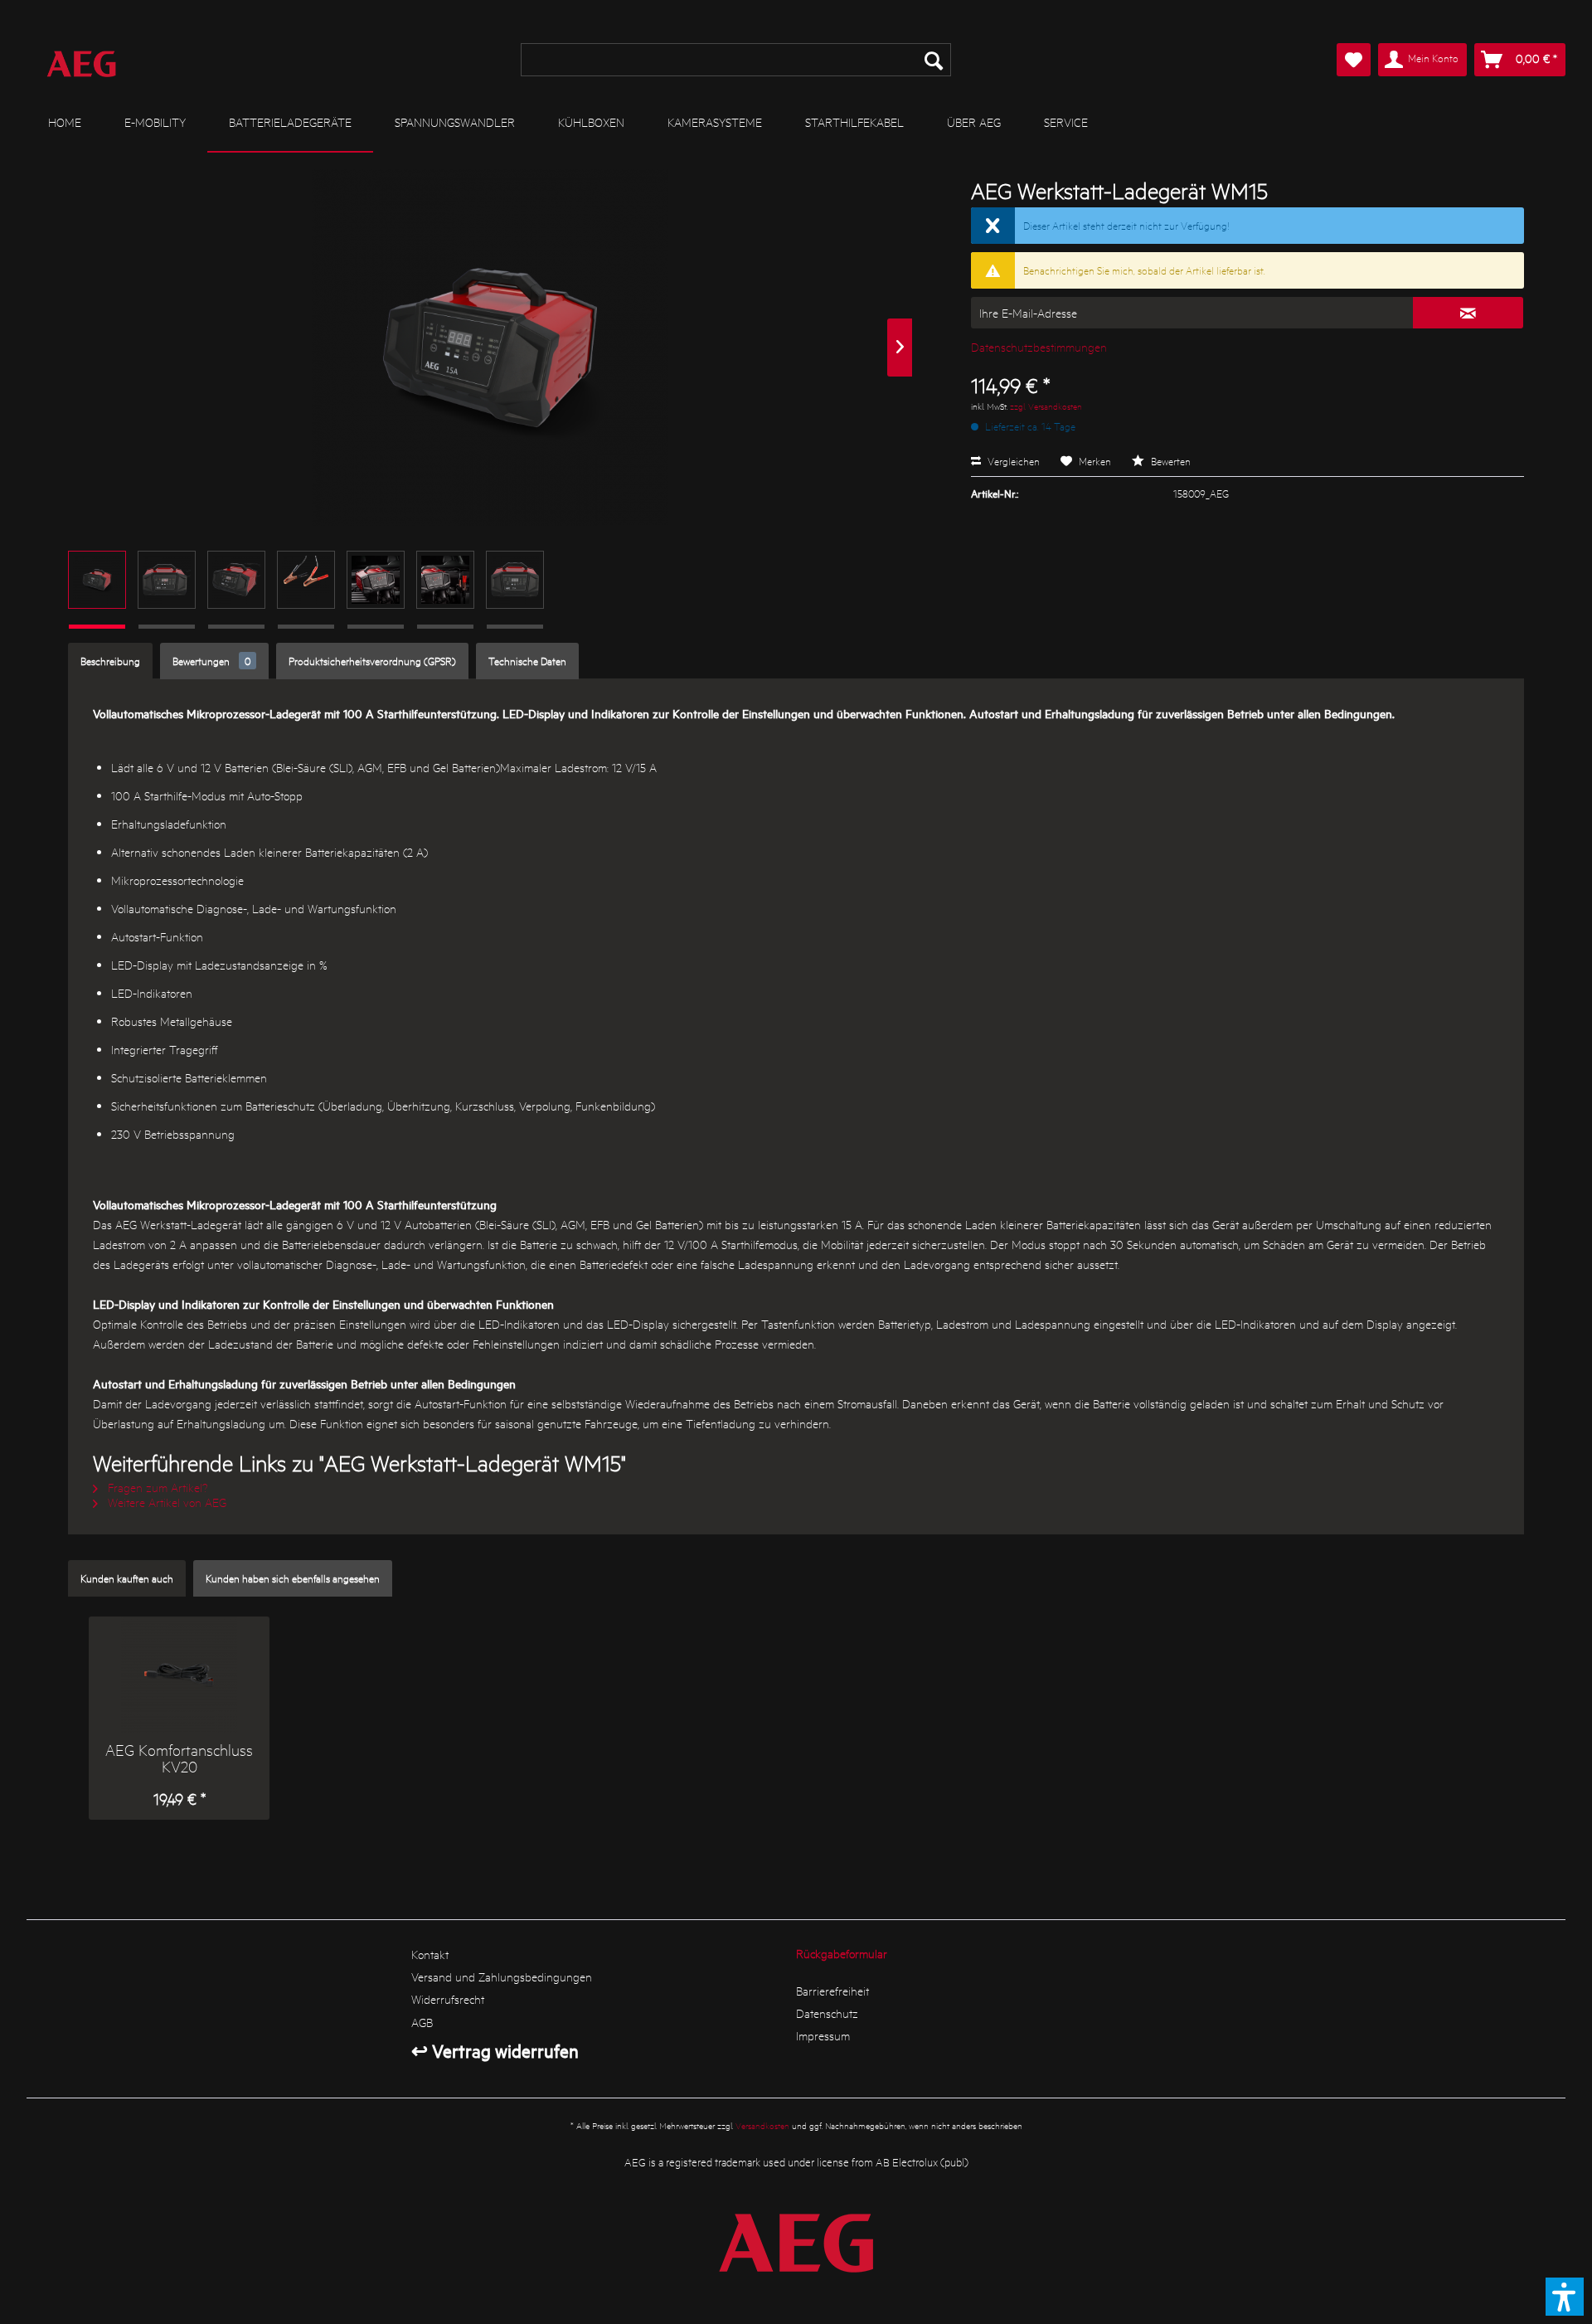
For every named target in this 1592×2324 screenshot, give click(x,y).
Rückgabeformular (842, 1953)
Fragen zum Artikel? (156, 1487)
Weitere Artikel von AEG (165, 1502)
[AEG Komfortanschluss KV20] (179, 1675)
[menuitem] (736, 60)
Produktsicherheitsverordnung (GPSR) (372, 661)
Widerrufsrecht (448, 1999)
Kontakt (430, 1954)
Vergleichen (1012, 461)
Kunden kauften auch (127, 1578)
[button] (1565, 2297)
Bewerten (1170, 461)
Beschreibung (110, 661)
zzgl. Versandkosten (1046, 406)
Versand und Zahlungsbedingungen (502, 1976)
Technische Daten (527, 661)
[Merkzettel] (1354, 60)
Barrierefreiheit (832, 1991)
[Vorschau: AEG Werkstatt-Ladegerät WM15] (97, 580)
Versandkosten (762, 2125)
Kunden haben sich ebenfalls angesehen (293, 1578)
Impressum (823, 2035)
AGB (422, 2022)
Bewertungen (211, 661)
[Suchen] (934, 60)
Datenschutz (827, 2013)
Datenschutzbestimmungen (1039, 347)
